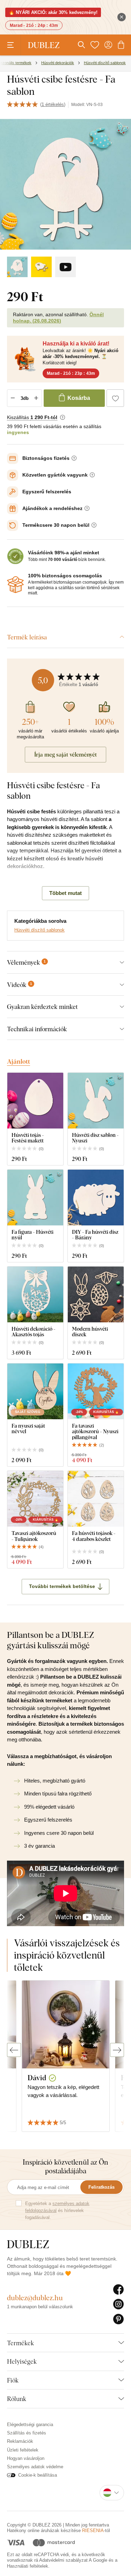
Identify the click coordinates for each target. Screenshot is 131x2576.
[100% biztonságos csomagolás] (15, 585)
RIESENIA (93, 2531)
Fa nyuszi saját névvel (28, 1428)
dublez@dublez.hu (35, 2298)
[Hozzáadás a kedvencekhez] (115, 398)
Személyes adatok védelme (35, 2467)
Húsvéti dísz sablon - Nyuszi (95, 1138)
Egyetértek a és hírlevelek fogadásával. (57, 2210)
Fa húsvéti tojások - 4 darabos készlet (94, 1536)
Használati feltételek (28, 2566)
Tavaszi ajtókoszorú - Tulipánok (34, 1536)
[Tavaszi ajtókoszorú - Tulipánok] (35, 1499)
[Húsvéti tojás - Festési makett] (35, 1101)
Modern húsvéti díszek (90, 1332)
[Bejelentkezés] (108, 45)
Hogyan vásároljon (26, 2458)
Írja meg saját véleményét (65, 754)
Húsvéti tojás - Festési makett (28, 1138)
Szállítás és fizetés (27, 2433)
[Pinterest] (119, 2319)
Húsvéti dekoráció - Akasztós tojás (34, 1332)
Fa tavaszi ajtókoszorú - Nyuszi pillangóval (95, 1431)
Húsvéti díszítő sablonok (39, 930)
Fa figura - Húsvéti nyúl (32, 1235)
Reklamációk (20, 2441)
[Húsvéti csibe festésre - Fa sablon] (17, 267)
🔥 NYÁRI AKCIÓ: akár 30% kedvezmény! (53, 12)
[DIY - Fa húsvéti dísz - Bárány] (96, 1198)
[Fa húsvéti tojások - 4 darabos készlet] (96, 1499)
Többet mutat (65, 893)
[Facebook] (119, 2290)
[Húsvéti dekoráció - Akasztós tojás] (35, 1294)
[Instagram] (119, 2304)
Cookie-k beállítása (38, 2475)
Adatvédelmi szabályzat (63, 2560)
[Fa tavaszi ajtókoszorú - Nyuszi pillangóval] (96, 1391)
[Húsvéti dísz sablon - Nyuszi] (96, 1101)
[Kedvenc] (95, 45)
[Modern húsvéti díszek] (96, 1294)
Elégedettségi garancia (30, 2425)
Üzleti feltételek (23, 2450)
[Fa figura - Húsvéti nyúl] (35, 1198)
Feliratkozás (101, 2187)
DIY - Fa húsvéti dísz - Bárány (95, 1235)
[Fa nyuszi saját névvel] (35, 1391)
